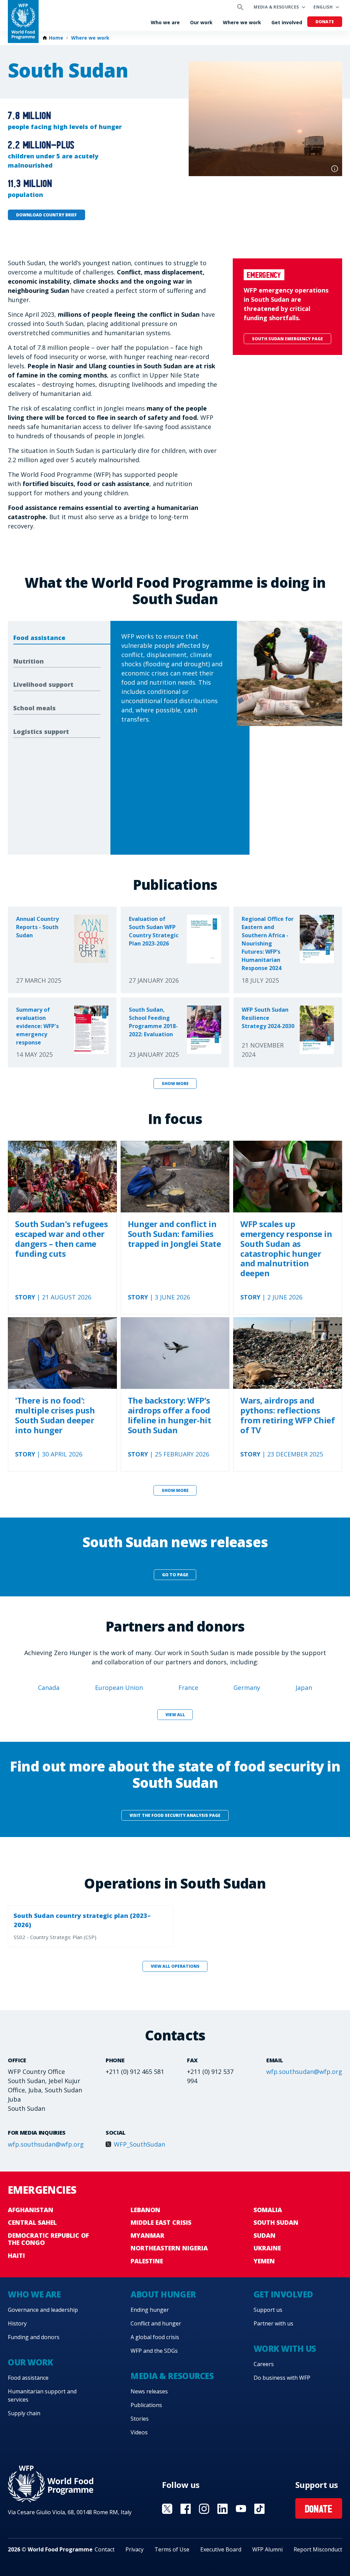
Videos (139, 2432)
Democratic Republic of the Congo (48, 2239)
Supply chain (24, 2413)
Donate (325, 22)
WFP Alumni (267, 2549)
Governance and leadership (43, 2310)
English (323, 7)
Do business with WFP (282, 2378)
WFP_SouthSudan (139, 2144)
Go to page (175, 1575)
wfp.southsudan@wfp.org (304, 2072)
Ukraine (267, 2248)
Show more (175, 1084)
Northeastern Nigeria (169, 2248)
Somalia (268, 2210)
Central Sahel (32, 2222)
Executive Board (221, 2549)
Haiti (16, 2255)
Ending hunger (150, 2310)
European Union (119, 1688)
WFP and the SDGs (154, 2351)
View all (175, 1715)
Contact (105, 2549)
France (188, 1688)
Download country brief (46, 215)
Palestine (147, 2261)
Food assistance (28, 2378)
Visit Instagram (204, 2509)
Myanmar (147, 2235)
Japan (304, 1688)
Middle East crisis (161, 2222)
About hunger (163, 2294)
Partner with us (273, 2323)
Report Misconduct (318, 2549)
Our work (201, 22)
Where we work (242, 22)
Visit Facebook (186, 2509)
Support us (268, 2310)
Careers (264, 2364)
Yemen (264, 2261)
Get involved (287, 22)
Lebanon (145, 2210)
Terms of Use (172, 2549)
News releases (149, 2391)
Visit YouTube (241, 2509)
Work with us (285, 2349)
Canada (49, 1688)
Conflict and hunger (156, 2323)
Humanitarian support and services (42, 2395)
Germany (247, 1688)
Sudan (265, 2235)
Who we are (165, 22)
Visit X (167, 2509)
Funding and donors (34, 2337)
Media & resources (276, 7)
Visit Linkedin (223, 2509)
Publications (146, 2405)
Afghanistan (31, 2210)
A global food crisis (155, 2337)
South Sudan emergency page (287, 339)
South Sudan (276, 2222)
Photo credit (335, 169)
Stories (140, 2419)
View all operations (175, 1966)
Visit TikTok (259, 2509)
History (17, 2323)
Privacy (134, 2549)
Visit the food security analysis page (175, 1815)
